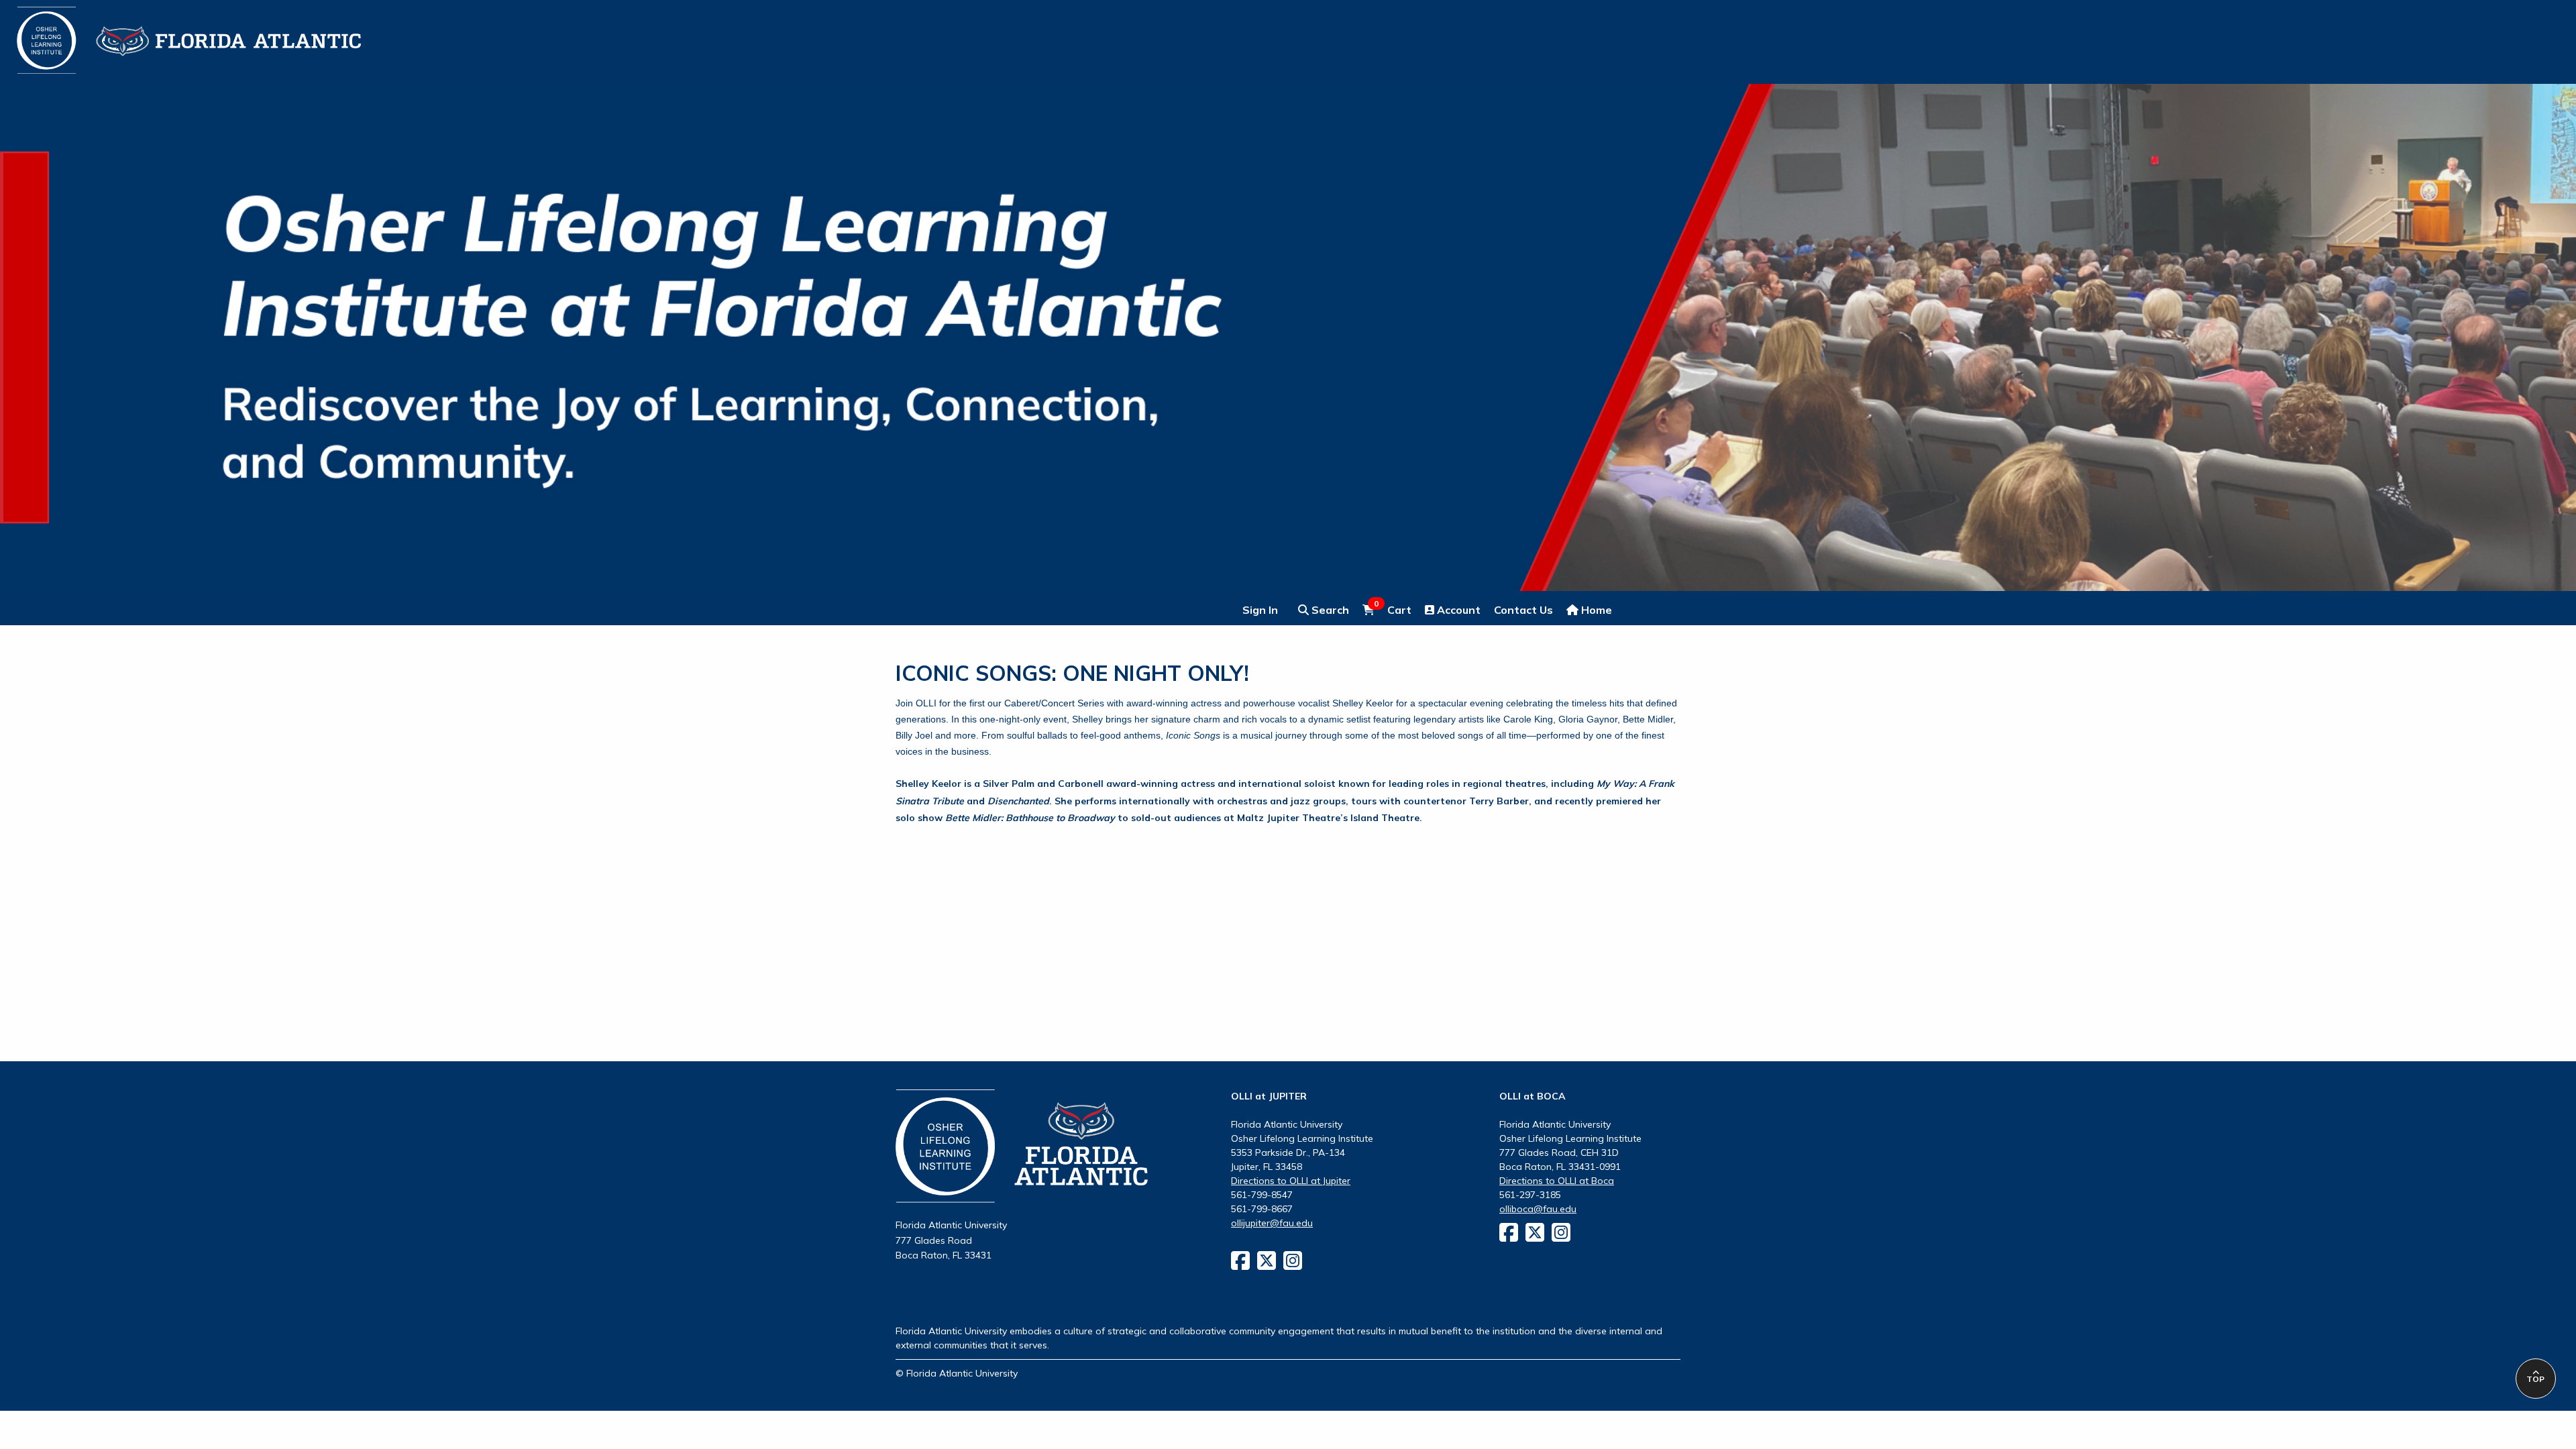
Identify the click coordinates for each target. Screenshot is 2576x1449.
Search (1329, 610)
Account (1457, 610)
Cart (1393, 609)
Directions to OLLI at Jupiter (1291, 1181)
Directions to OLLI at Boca (1557, 1181)
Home (1595, 610)
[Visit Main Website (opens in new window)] (172, 32)
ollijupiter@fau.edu (1272, 1223)
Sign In (1260, 610)
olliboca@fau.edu (1538, 1209)
